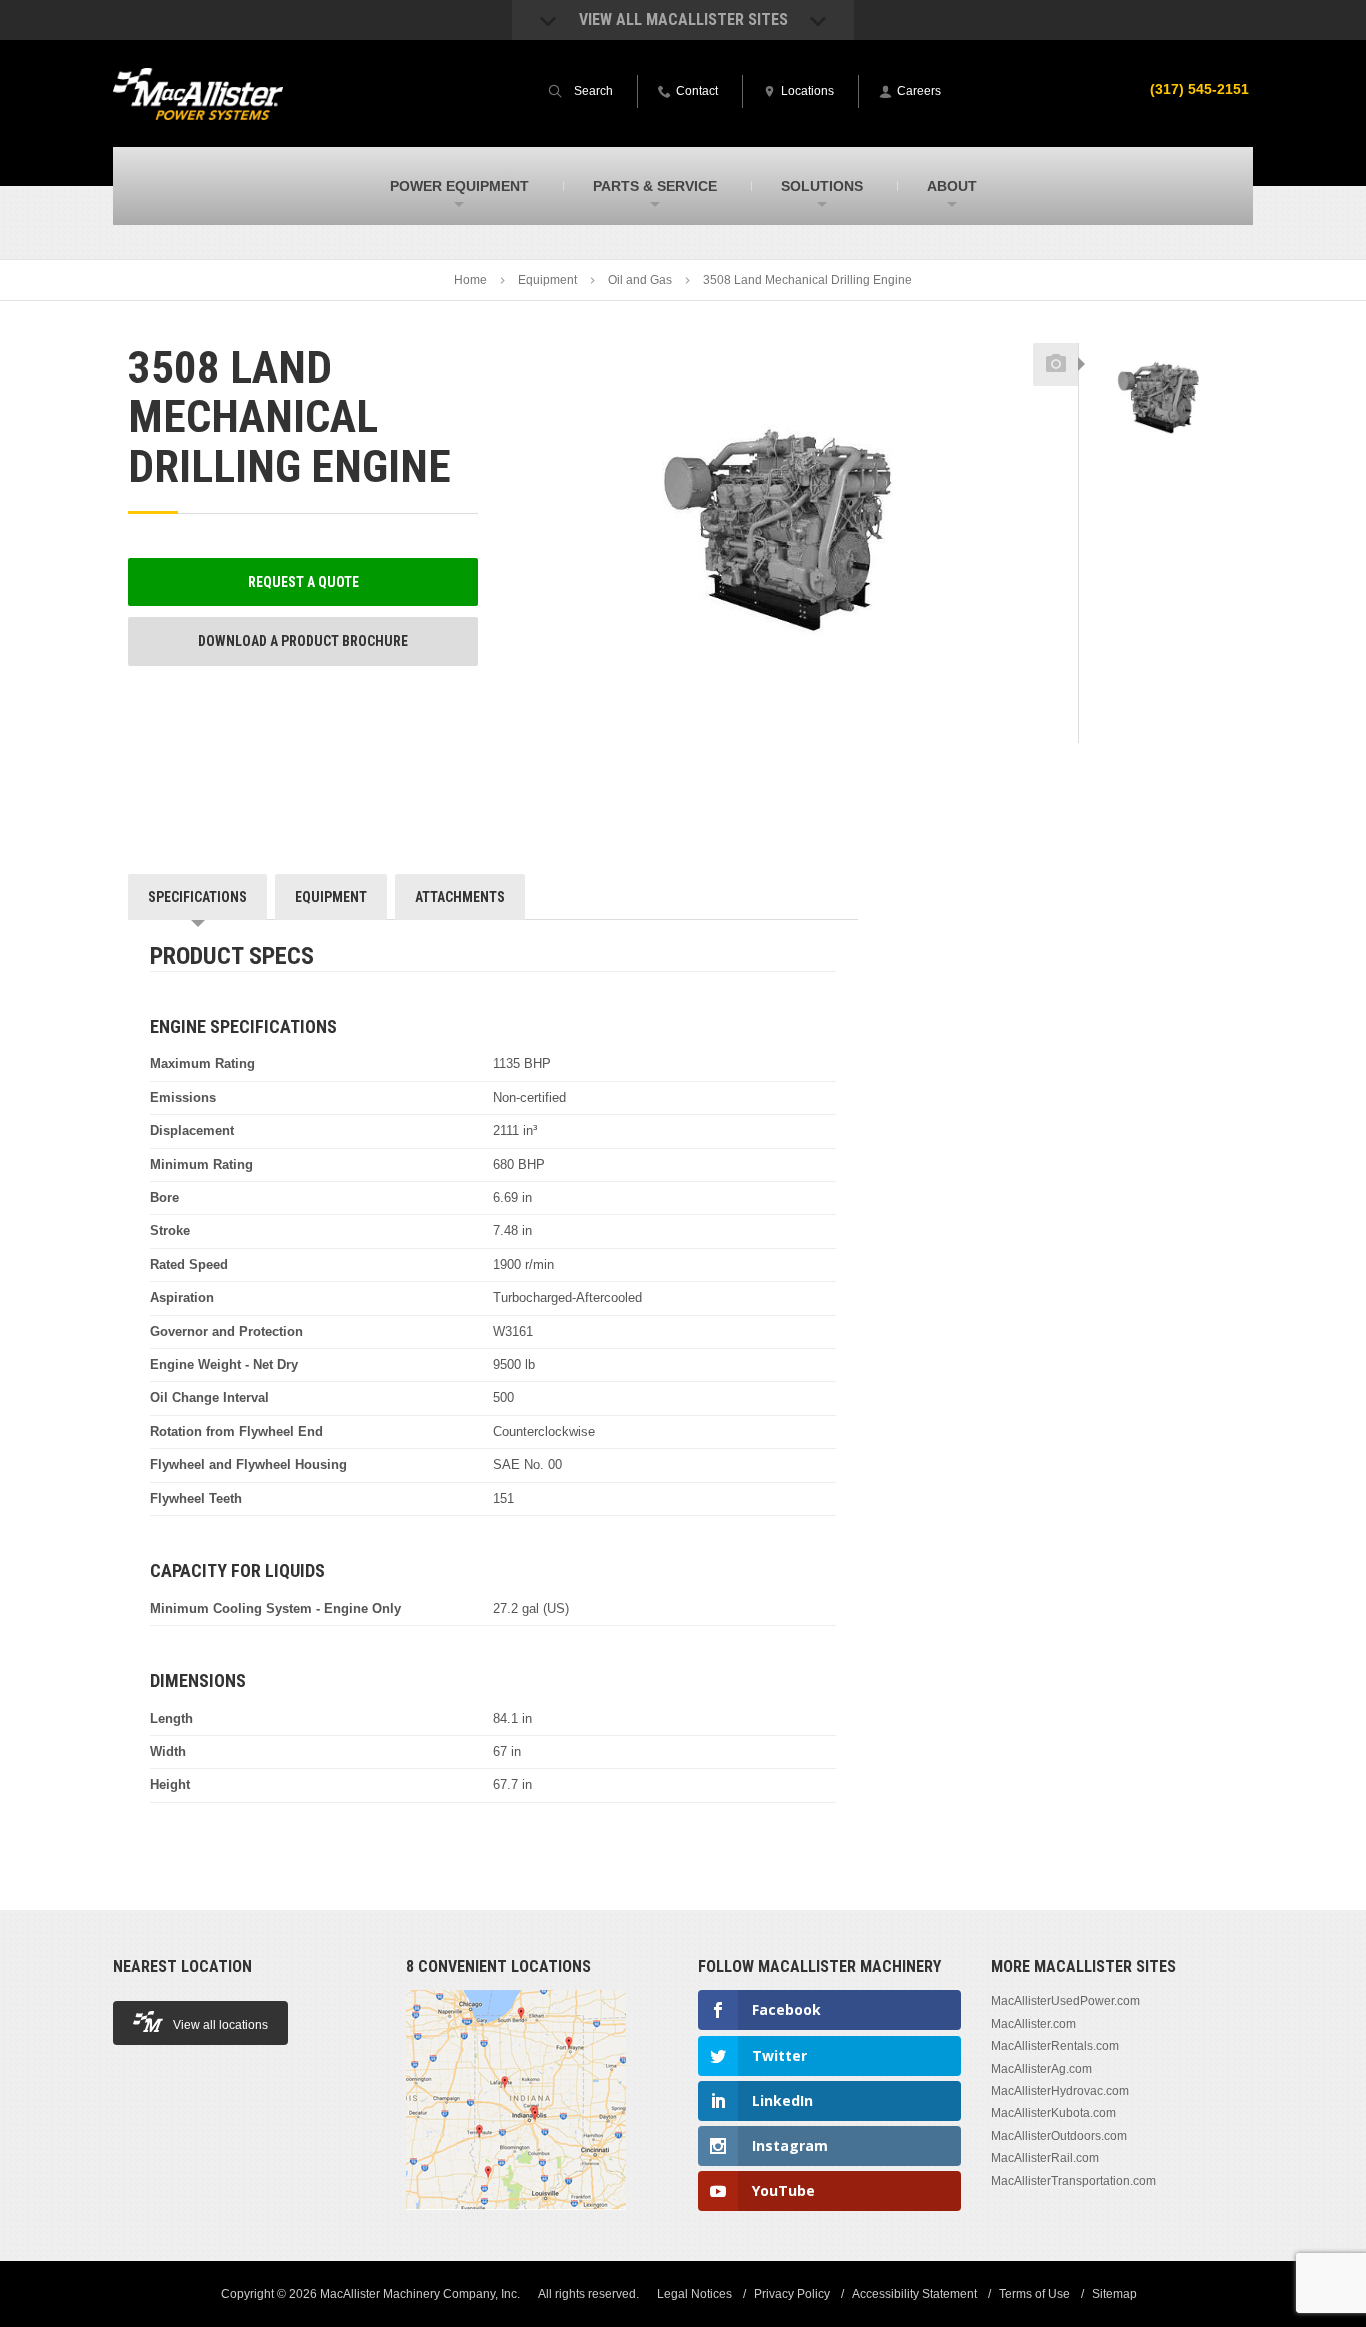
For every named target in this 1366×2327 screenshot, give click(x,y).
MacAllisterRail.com (1045, 2158)
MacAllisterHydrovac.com (1060, 2091)
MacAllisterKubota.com (1053, 2113)
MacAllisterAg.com (1041, 2069)
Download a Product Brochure (303, 641)
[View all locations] (516, 2221)
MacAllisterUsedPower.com (1065, 2001)
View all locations (220, 2025)
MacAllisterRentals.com (1055, 2046)
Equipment (547, 280)
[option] (1158, 398)
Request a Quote (303, 582)
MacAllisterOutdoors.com (1059, 2136)
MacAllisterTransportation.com (1073, 2181)
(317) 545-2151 (1199, 89)
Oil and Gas (640, 280)
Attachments (460, 897)
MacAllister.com (1033, 2024)
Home (470, 280)
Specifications (197, 897)
